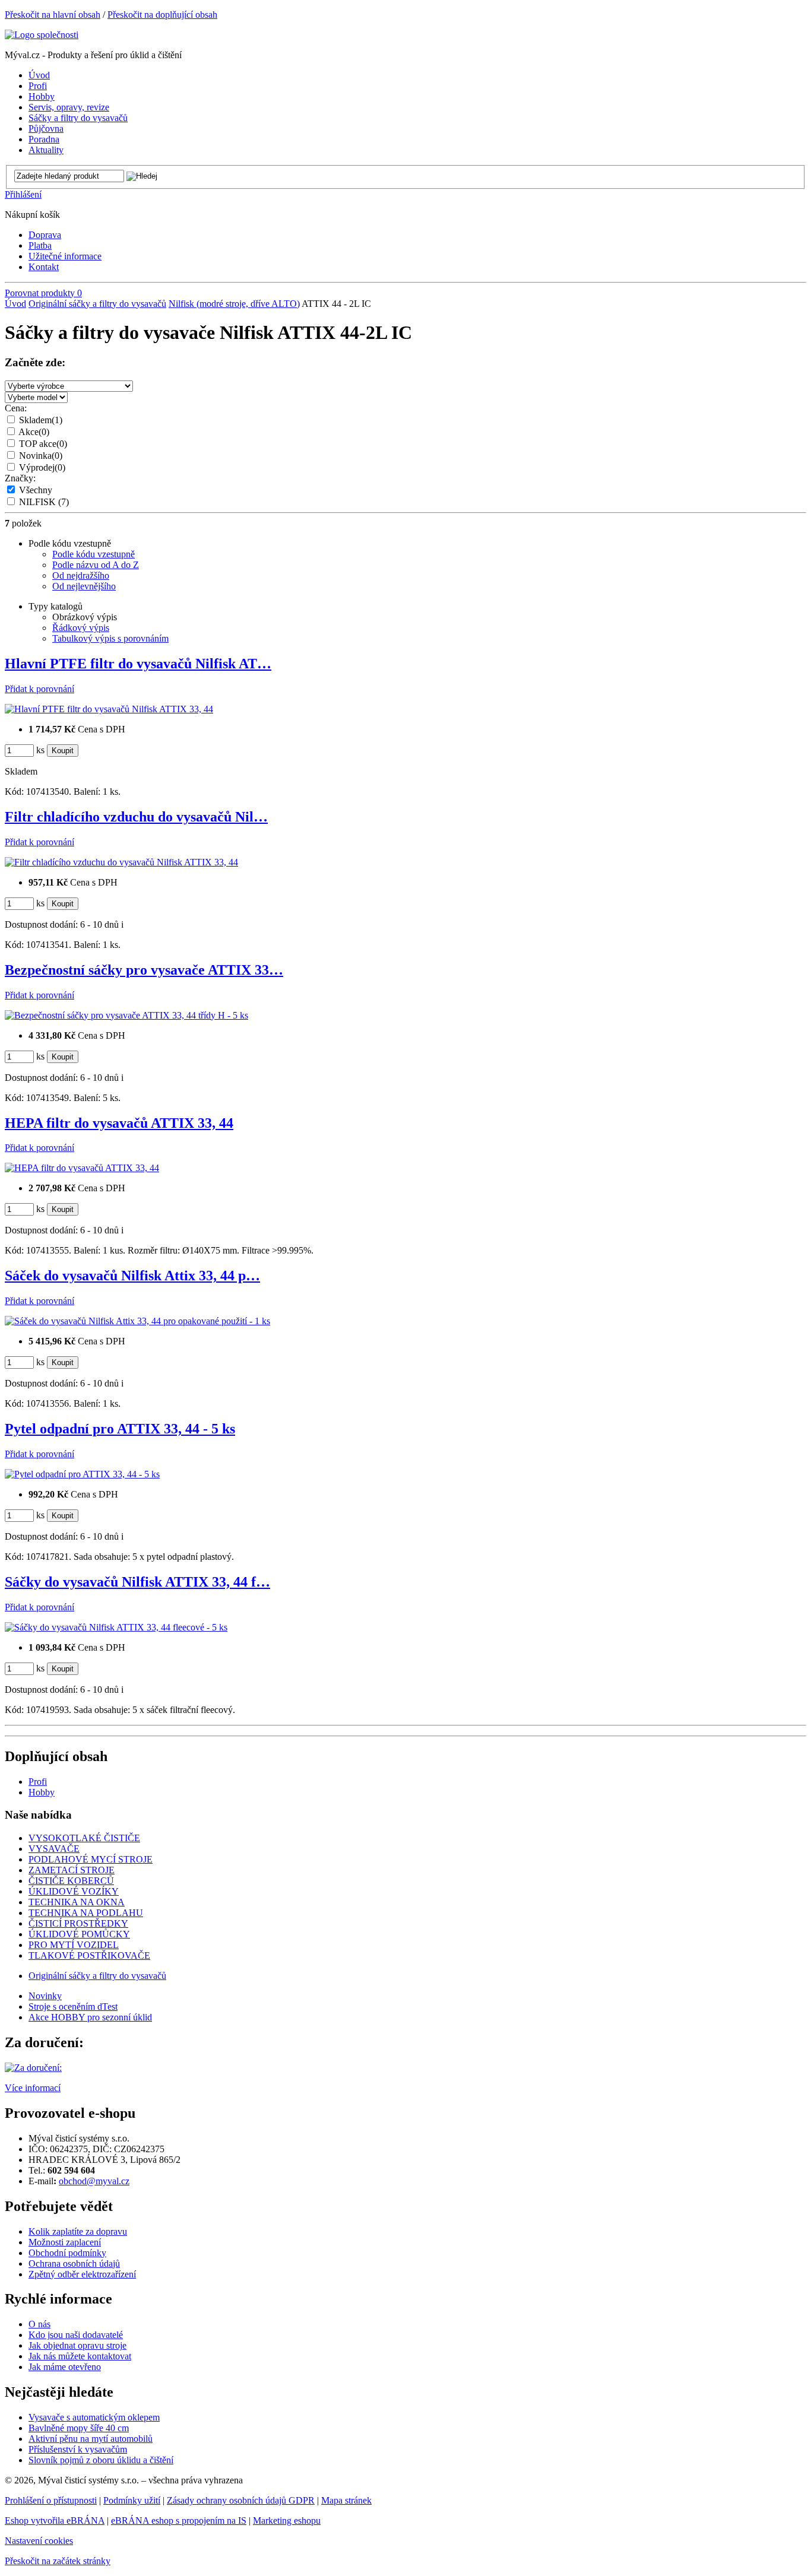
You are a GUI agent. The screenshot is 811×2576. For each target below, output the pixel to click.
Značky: (20, 478)
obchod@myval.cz (94, 2181)
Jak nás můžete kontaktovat (80, 2356)
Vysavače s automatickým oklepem (94, 2417)
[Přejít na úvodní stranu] (42, 35)
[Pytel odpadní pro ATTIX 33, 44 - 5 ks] (82, 1474)
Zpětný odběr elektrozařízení (82, 2274)
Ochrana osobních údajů (74, 2263)
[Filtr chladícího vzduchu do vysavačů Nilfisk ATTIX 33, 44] (121, 862)
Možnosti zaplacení (65, 2242)
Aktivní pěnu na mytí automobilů (91, 2439)
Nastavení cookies (39, 2541)
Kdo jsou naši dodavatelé (76, 2335)
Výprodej (42, 467)
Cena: (16, 408)
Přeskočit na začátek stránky (58, 2561)
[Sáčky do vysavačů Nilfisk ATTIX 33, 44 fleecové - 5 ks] (116, 1627)
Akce (34, 432)
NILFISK (44, 502)
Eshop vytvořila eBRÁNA (55, 2521)
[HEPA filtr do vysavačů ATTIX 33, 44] (82, 1168)
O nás (39, 2324)
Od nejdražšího (81, 575)
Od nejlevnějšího (84, 586)
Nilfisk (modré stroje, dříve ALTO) (234, 304)
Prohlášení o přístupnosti (51, 2500)
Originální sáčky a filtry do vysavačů (97, 304)
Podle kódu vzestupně (94, 554)
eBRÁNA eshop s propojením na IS (179, 2521)
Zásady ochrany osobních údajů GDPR (241, 2500)
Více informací (33, 2088)
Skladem (41, 420)
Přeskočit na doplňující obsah (162, 15)
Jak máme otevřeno (65, 2367)
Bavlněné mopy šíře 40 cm (79, 2428)
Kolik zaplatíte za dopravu (78, 2231)
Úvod (15, 304)
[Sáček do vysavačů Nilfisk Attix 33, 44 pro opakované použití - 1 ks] (137, 1321)
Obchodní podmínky (67, 2253)
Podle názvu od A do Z (96, 565)
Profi (38, 1782)
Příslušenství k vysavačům (78, 2449)
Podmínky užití (132, 2500)
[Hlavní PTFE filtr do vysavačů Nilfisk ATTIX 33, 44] (109, 709)
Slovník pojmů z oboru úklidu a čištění (101, 2460)
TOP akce (43, 444)
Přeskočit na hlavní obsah (53, 15)
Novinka (41, 456)
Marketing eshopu (287, 2521)
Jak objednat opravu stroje (77, 2345)
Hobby (42, 1792)
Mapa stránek (346, 2500)
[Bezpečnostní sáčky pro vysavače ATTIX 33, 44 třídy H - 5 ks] (126, 1015)
